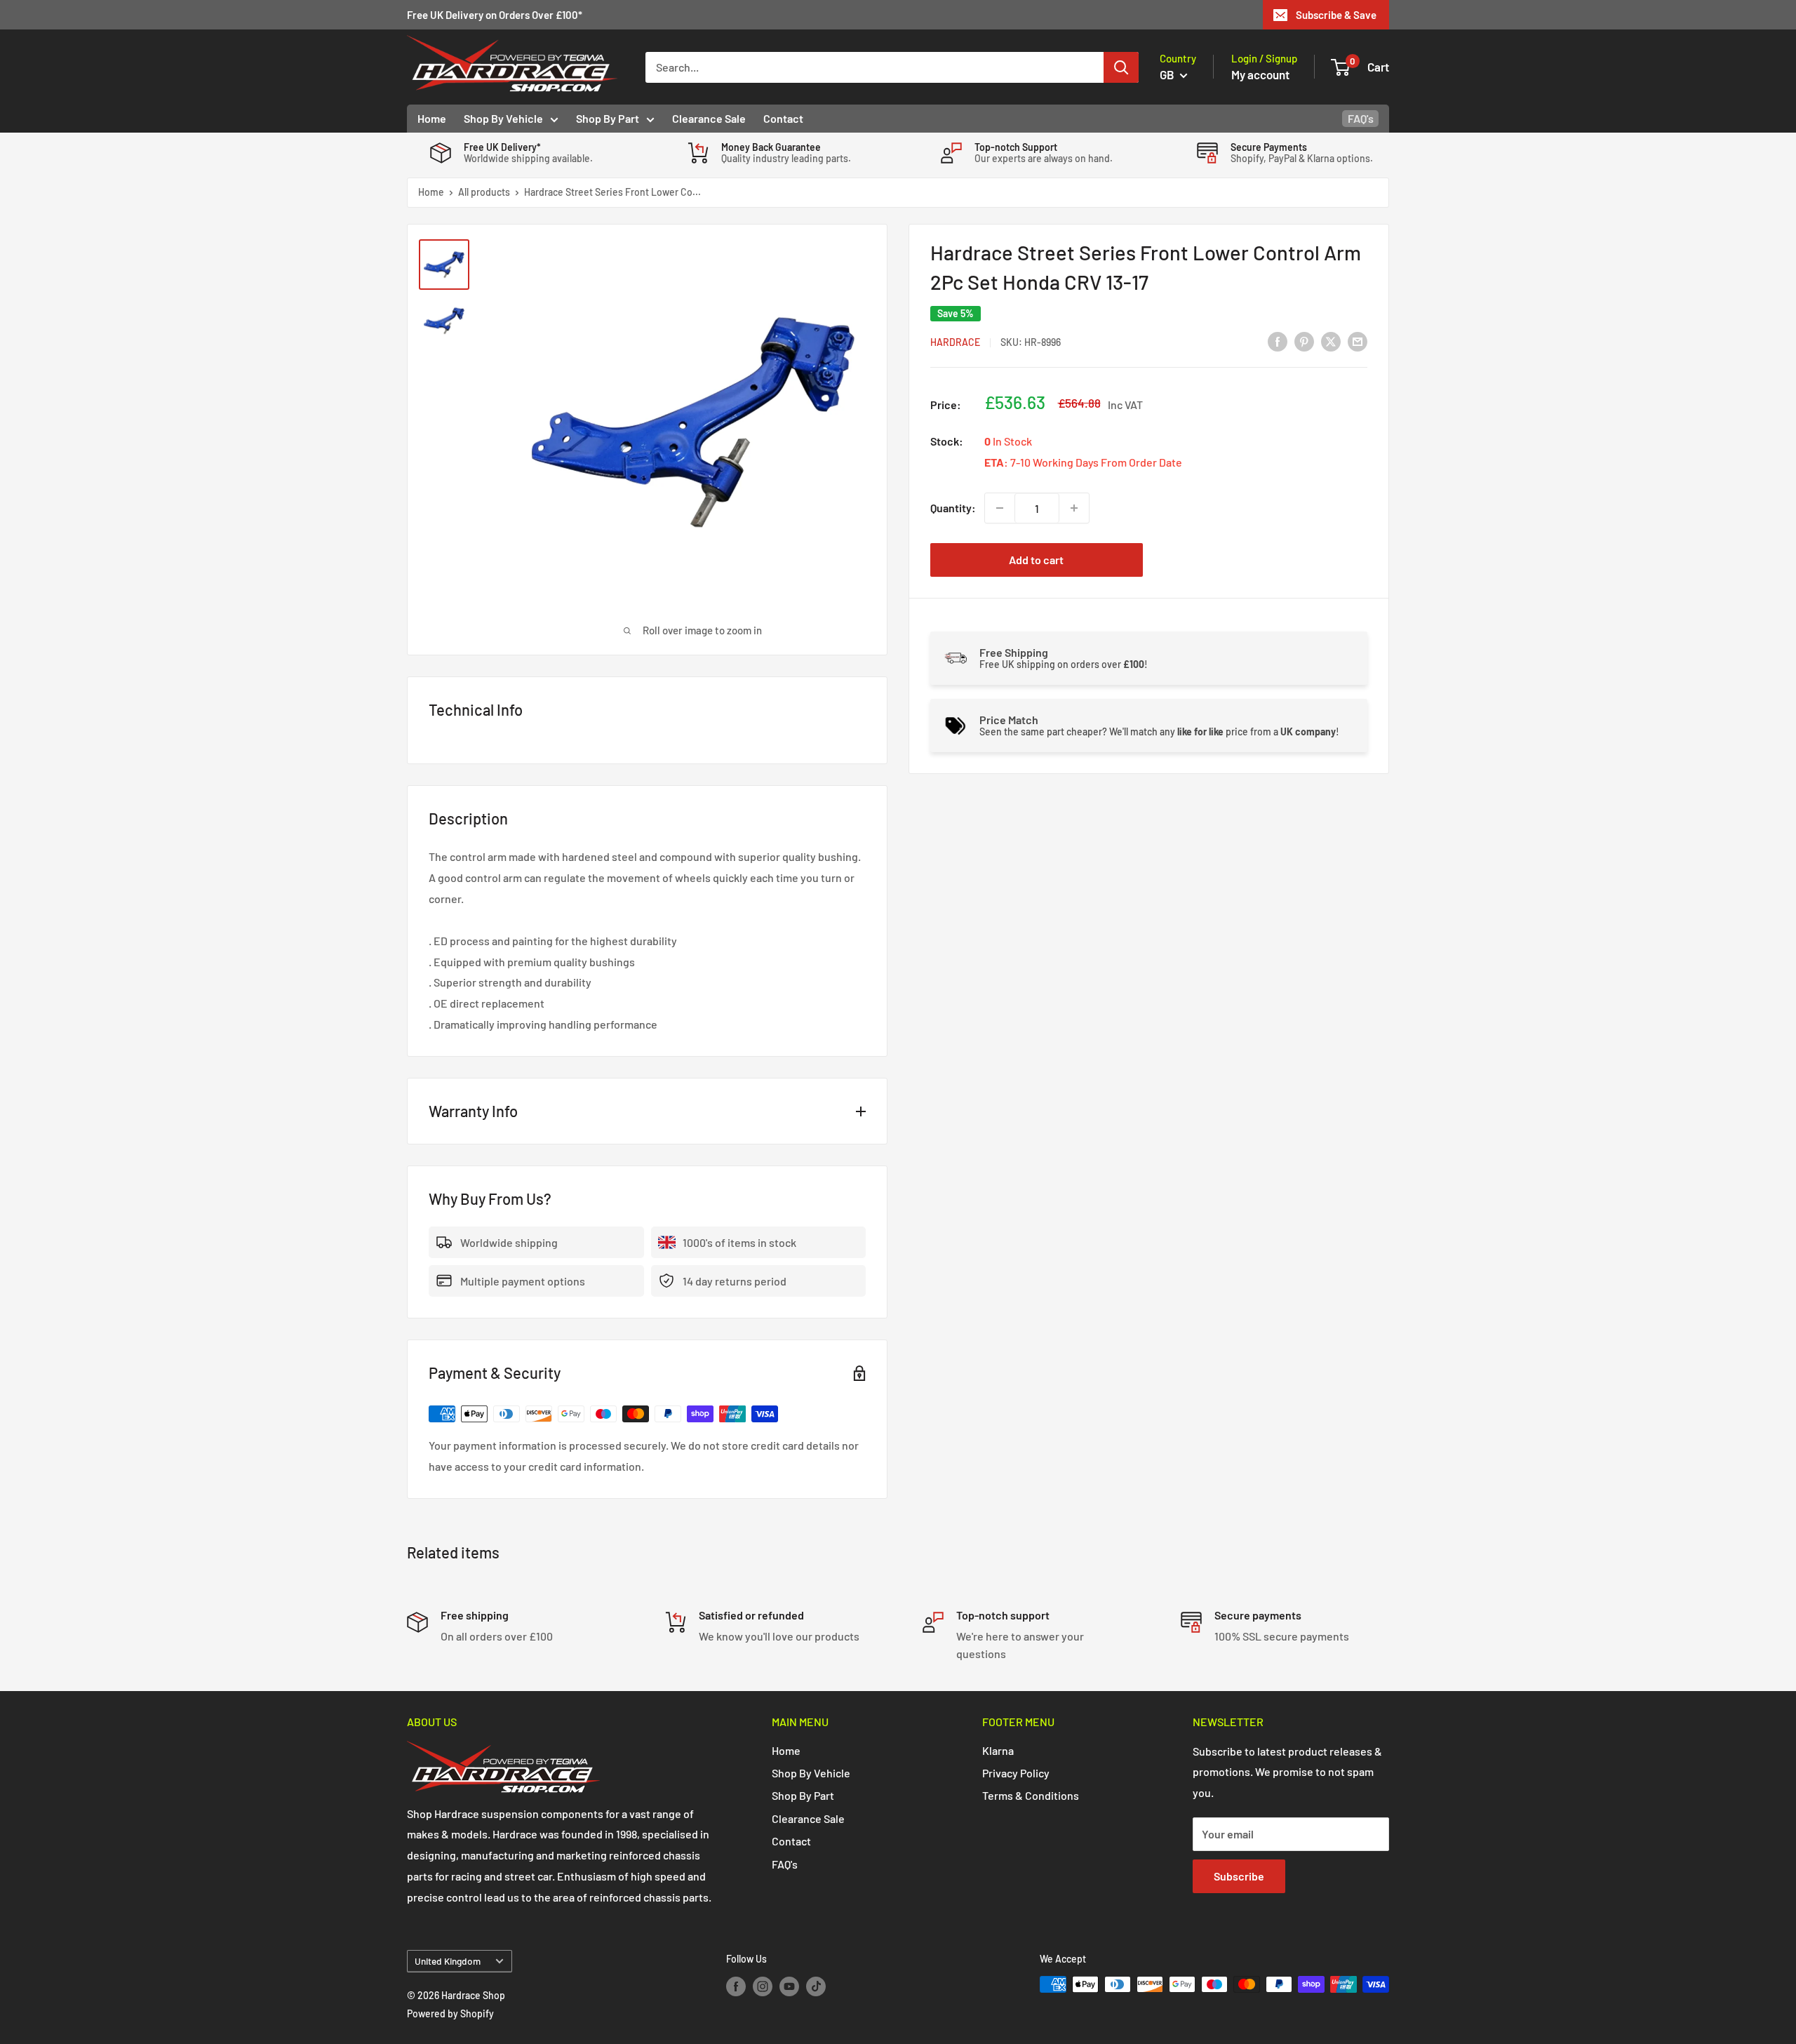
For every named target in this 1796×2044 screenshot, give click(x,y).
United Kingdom (448, 1961)
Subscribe (1239, 1876)
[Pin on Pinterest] (1304, 341)
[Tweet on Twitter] (1331, 341)
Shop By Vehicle (503, 118)
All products (484, 192)
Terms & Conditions (1031, 1795)
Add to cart (1036, 560)
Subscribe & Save (1336, 15)
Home (432, 118)
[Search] (1121, 67)
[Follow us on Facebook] (736, 1986)
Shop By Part (608, 118)
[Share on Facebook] (1278, 341)
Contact (783, 118)
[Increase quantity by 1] (1074, 508)
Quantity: (953, 508)
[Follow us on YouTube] (789, 1986)
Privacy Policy (1016, 1773)
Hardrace (955, 342)
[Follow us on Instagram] (763, 1986)
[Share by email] (1358, 341)
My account (1260, 74)
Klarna (998, 1750)
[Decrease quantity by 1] (1000, 508)
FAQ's (1361, 118)
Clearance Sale (709, 118)
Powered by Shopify (450, 2013)
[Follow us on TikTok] (816, 1986)
